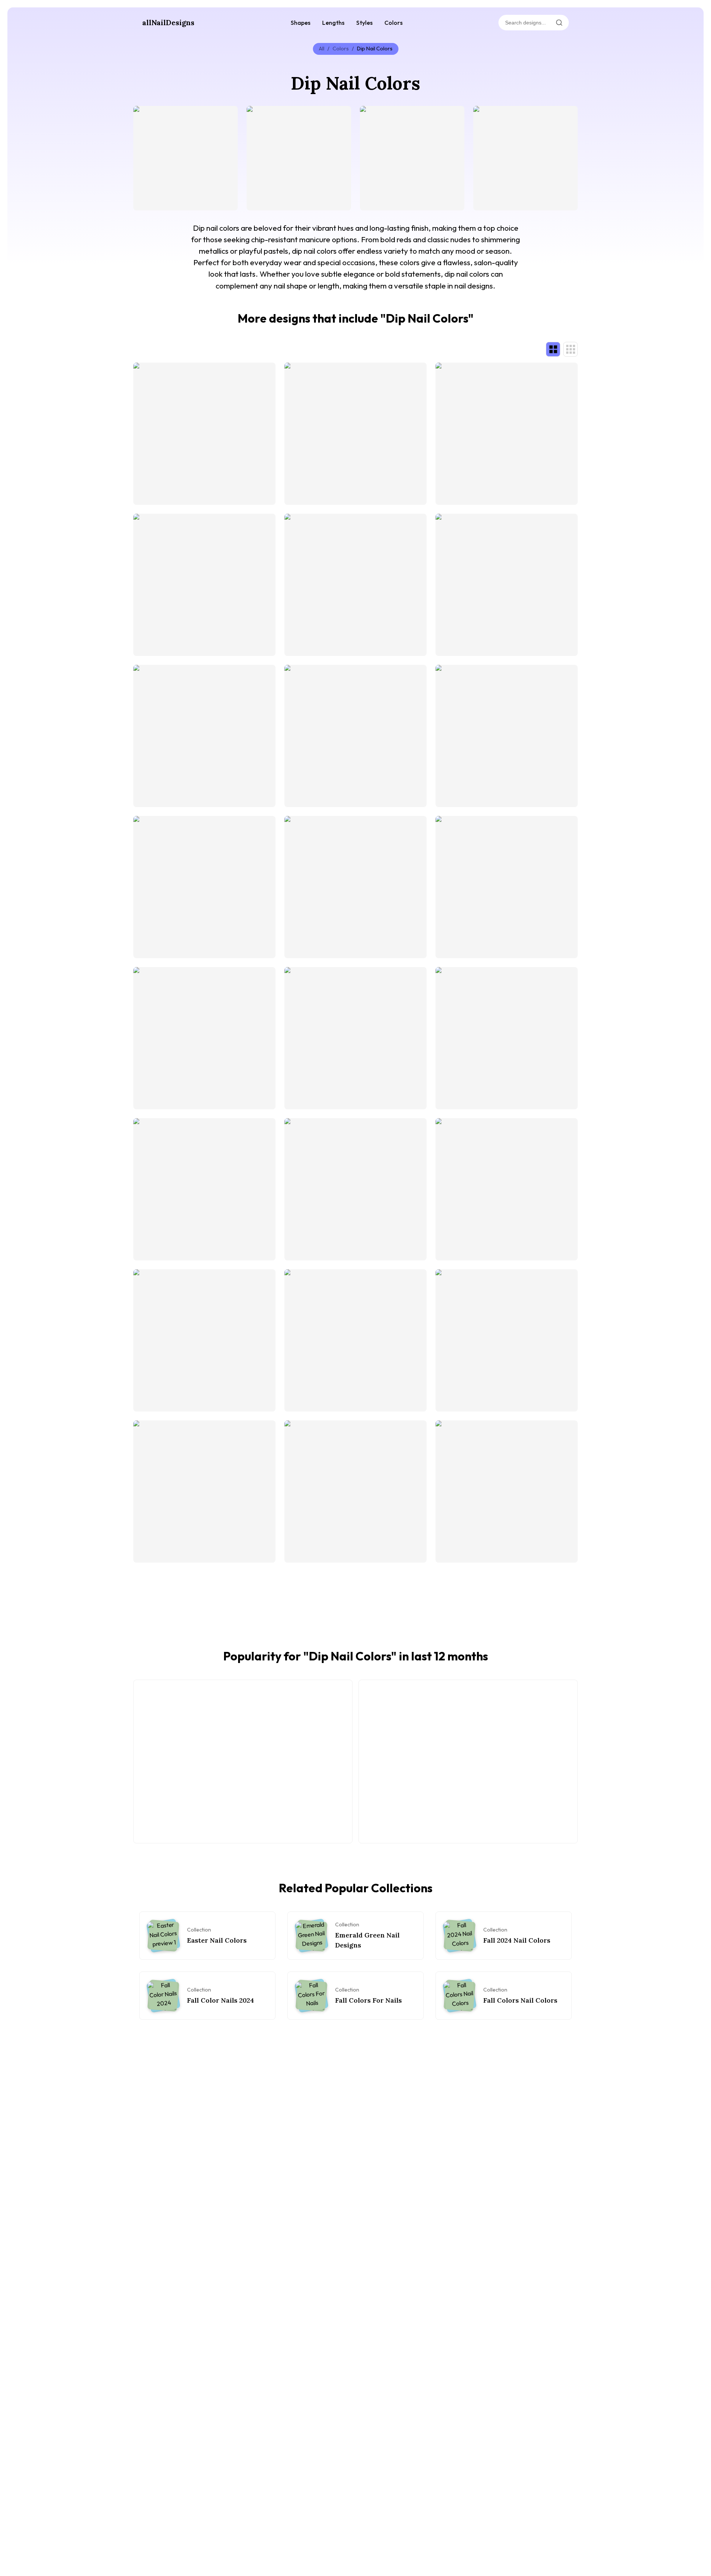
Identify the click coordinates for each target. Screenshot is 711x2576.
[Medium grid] (570, 349)
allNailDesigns (168, 23)
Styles (364, 23)
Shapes (301, 23)
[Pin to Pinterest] (143, 116)
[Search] (559, 23)
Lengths (333, 23)
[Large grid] (553, 349)
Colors (393, 23)
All (322, 49)
